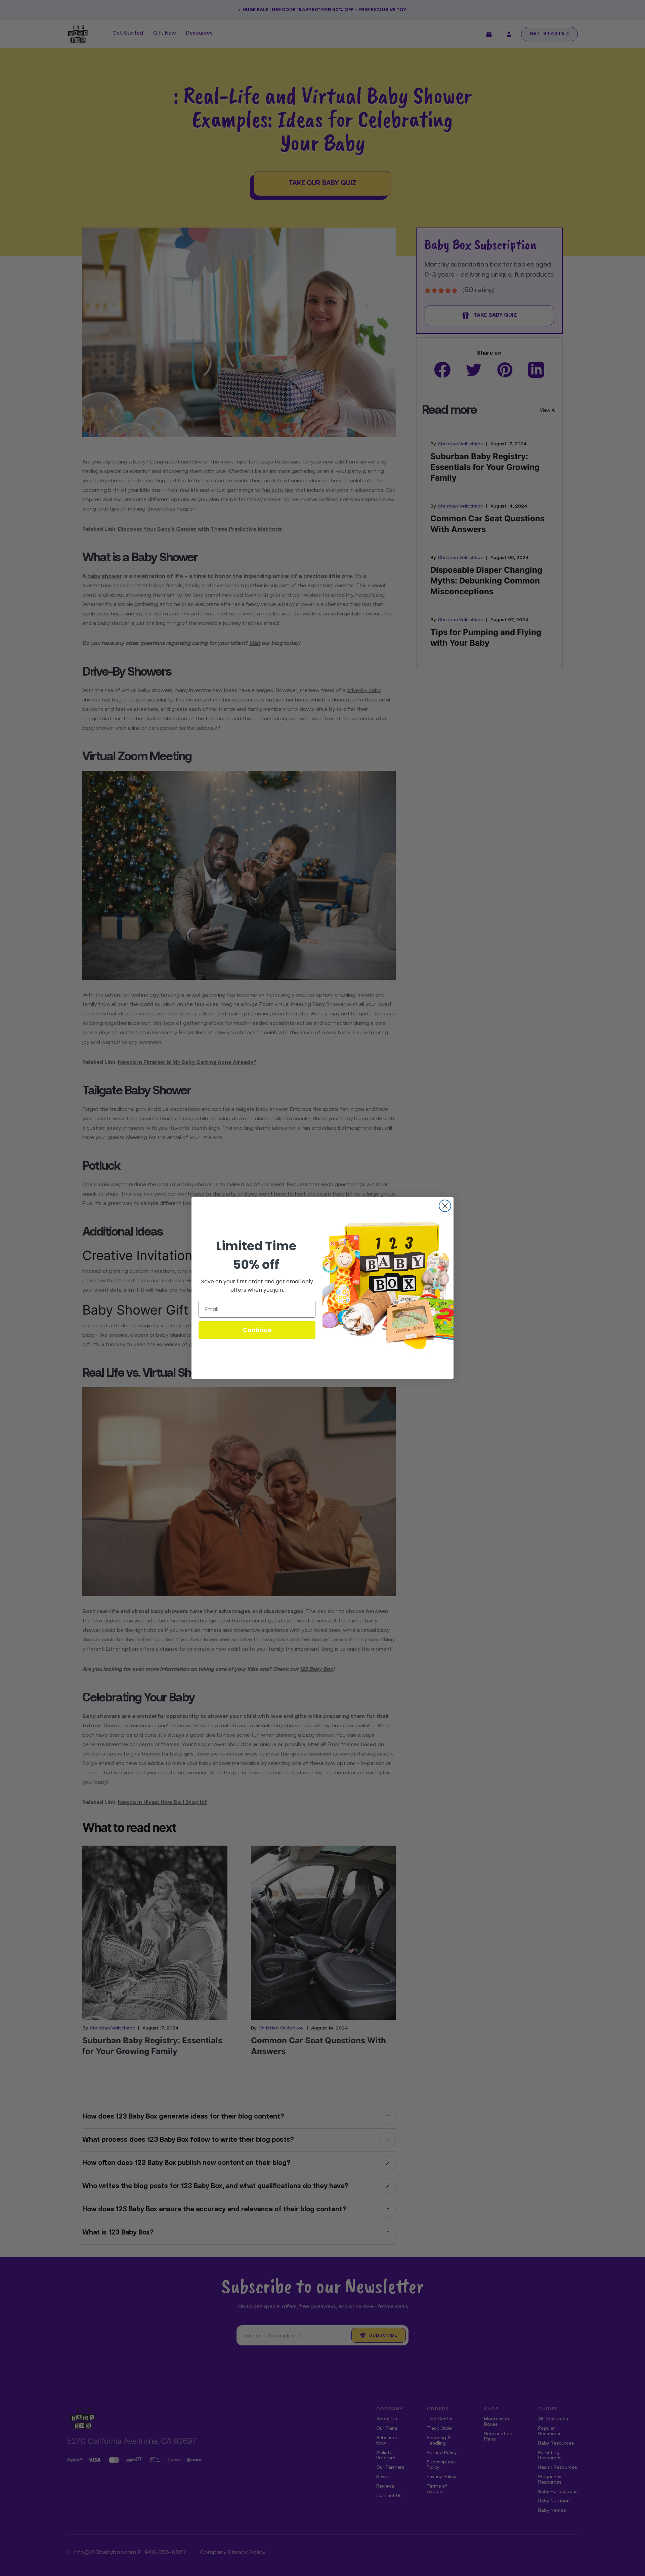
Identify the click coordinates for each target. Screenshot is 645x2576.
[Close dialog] (445, 1206)
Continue (257, 1330)
